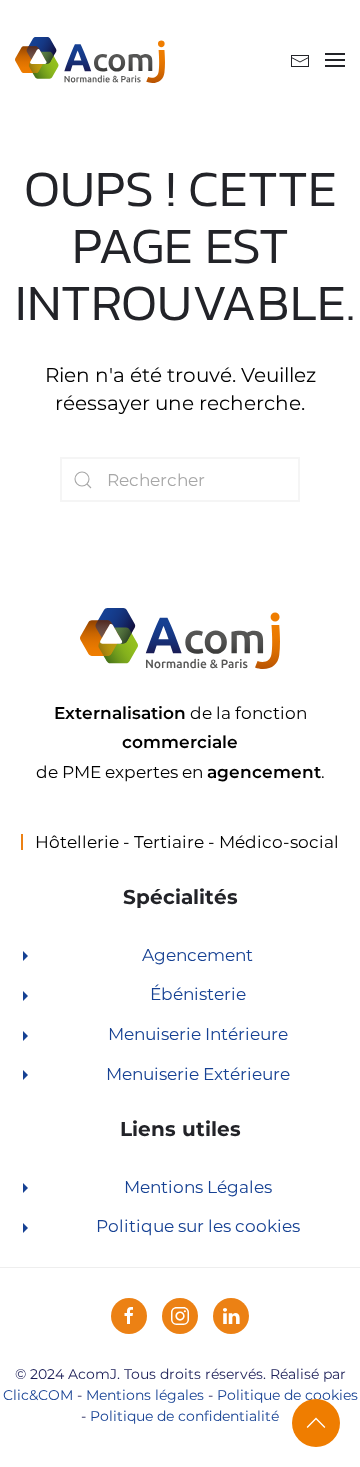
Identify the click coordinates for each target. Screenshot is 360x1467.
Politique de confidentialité (184, 1416)
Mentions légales (145, 1395)
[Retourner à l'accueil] (90, 60)
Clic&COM (38, 1395)
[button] (335, 60)
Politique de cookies (287, 1395)
